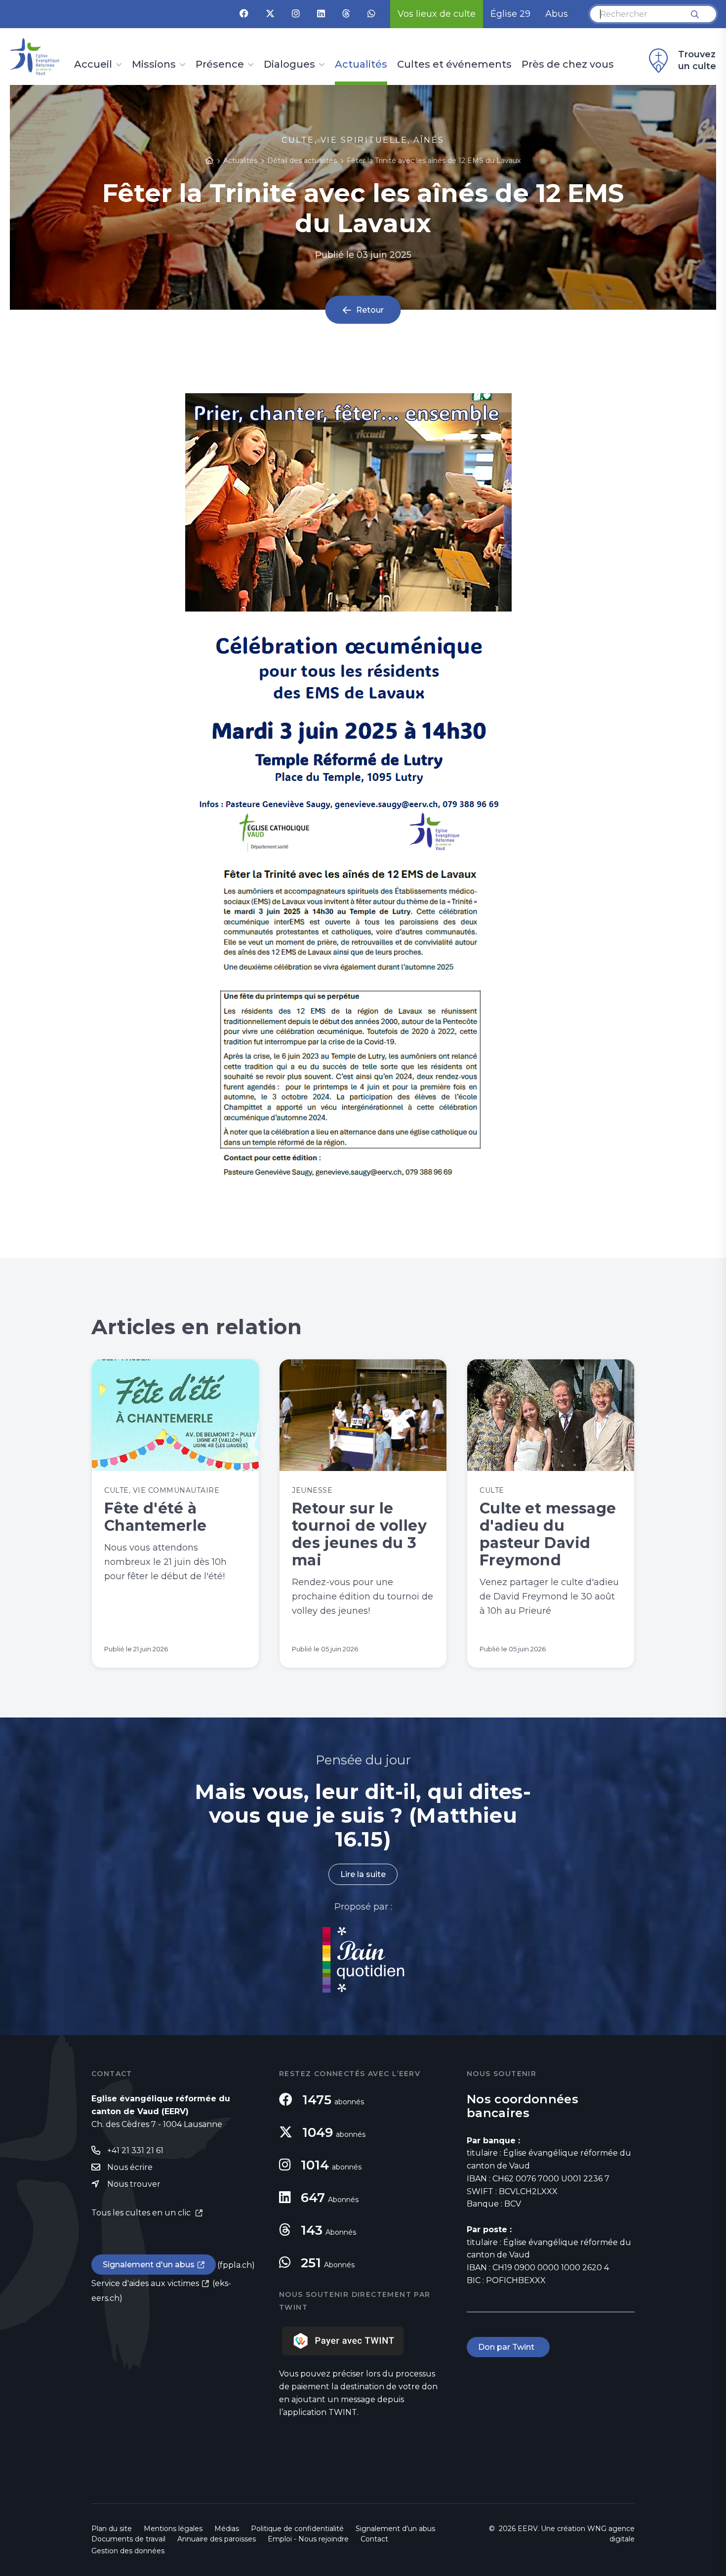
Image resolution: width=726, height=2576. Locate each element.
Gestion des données (128, 2551)
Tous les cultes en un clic (142, 2213)
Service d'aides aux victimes (145, 2283)
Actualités (361, 65)
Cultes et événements (454, 65)
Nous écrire (130, 2167)
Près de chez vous (568, 65)
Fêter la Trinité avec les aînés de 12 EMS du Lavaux (434, 161)
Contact (374, 2539)
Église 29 (510, 14)
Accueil (93, 65)
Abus (557, 14)
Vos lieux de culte (437, 14)
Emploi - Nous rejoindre (308, 2539)
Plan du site (112, 2529)
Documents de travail (128, 2539)
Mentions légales (173, 2529)
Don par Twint (508, 2347)
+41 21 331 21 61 (135, 2150)
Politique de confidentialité (297, 2529)
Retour (370, 310)
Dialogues (289, 65)
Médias (227, 2529)
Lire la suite (363, 1874)
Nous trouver (134, 2184)
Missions (154, 65)
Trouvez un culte (697, 60)
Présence (220, 65)
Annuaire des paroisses (217, 2539)
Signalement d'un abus (149, 2265)
